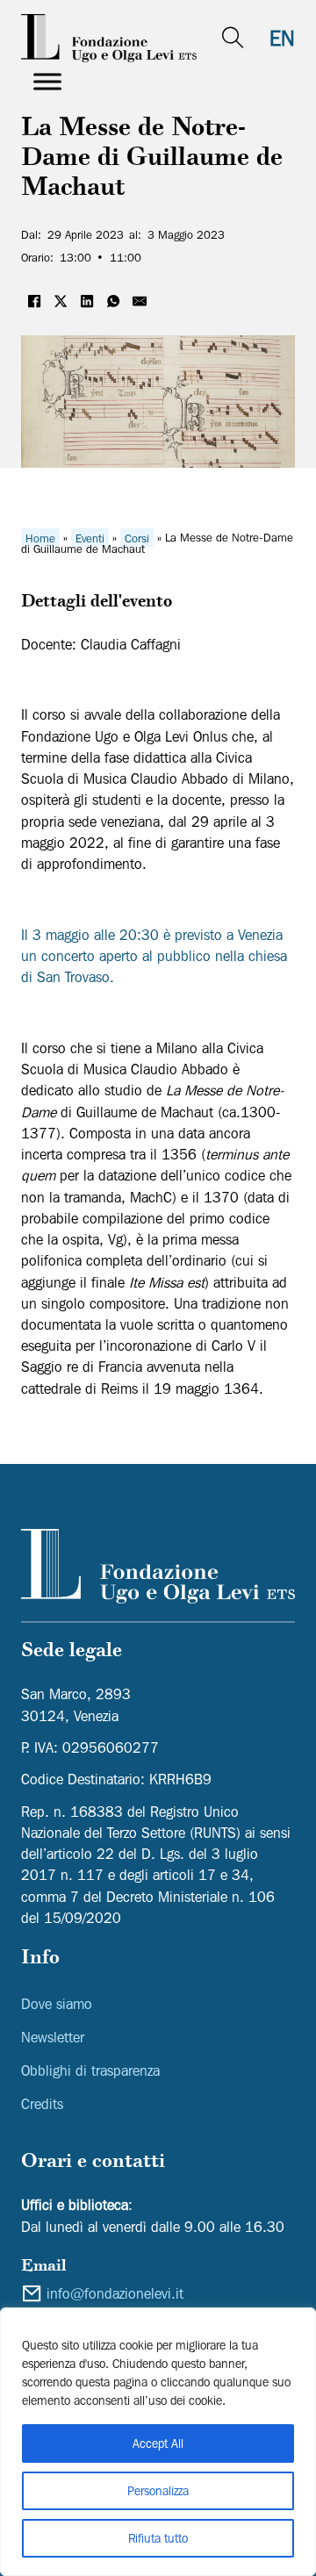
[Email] (140, 301)
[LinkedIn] (87, 301)
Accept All (158, 2443)
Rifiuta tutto (158, 2538)
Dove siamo (57, 2004)
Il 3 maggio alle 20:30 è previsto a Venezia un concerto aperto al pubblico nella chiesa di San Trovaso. (154, 956)
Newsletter (53, 2037)
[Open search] (233, 38)
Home (40, 537)
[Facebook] (34, 301)
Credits (42, 2104)
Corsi (137, 537)
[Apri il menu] (47, 82)
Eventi (90, 537)
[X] (61, 301)
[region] (158, 2442)
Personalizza (158, 2491)
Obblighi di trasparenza (90, 2070)
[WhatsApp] (113, 301)
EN (282, 38)
